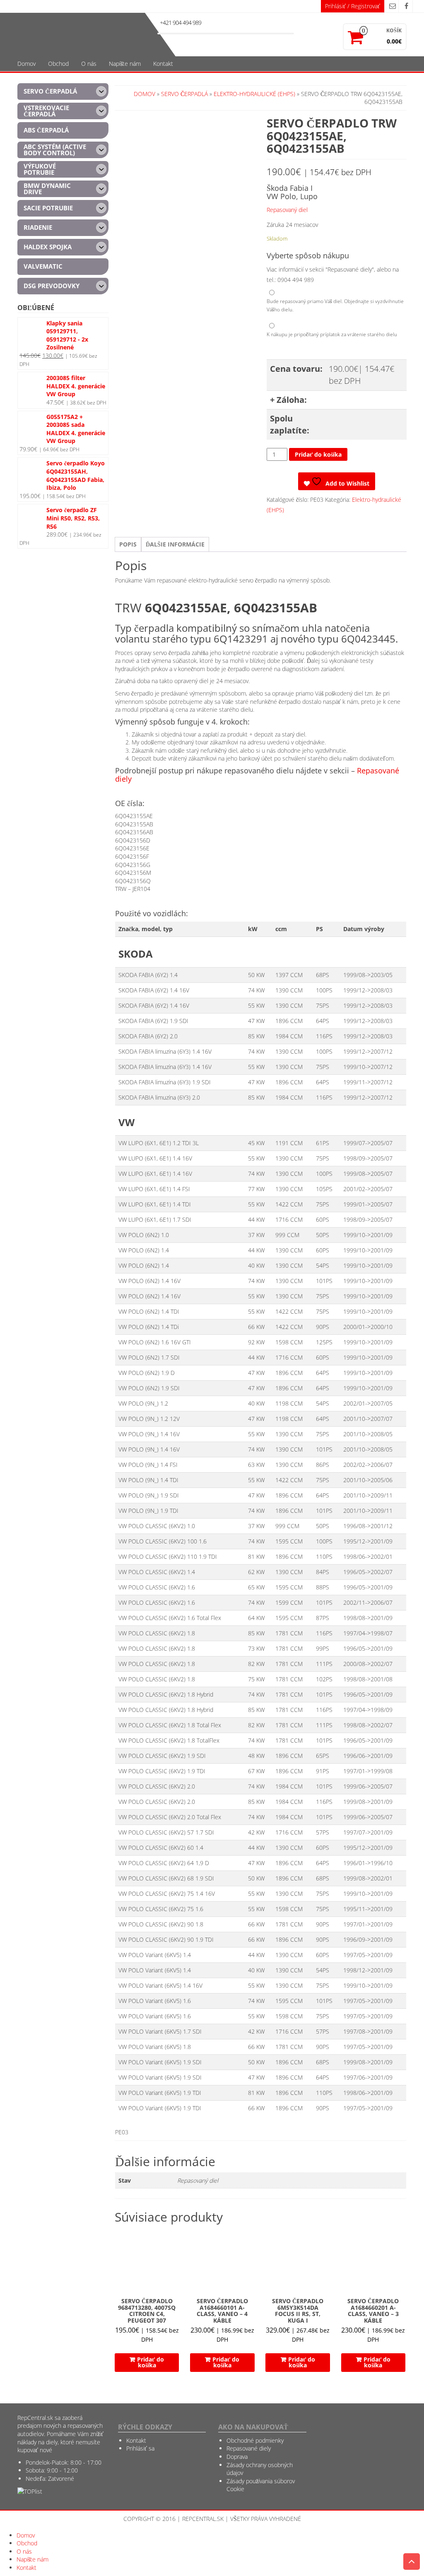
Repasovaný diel (287, 210)
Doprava (237, 2457)
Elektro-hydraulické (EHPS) (254, 94)
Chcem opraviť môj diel (310, 294)
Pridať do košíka (318, 454)
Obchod (58, 64)
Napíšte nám (125, 64)
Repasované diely (249, 2448)
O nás (89, 64)
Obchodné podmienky (255, 2440)
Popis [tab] (128, 544)
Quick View (175, 2240)
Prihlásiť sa (140, 2448)
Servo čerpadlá (184, 94)
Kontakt (163, 64)
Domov (26, 64)
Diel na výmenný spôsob (312, 327)
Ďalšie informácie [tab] (175, 544)
